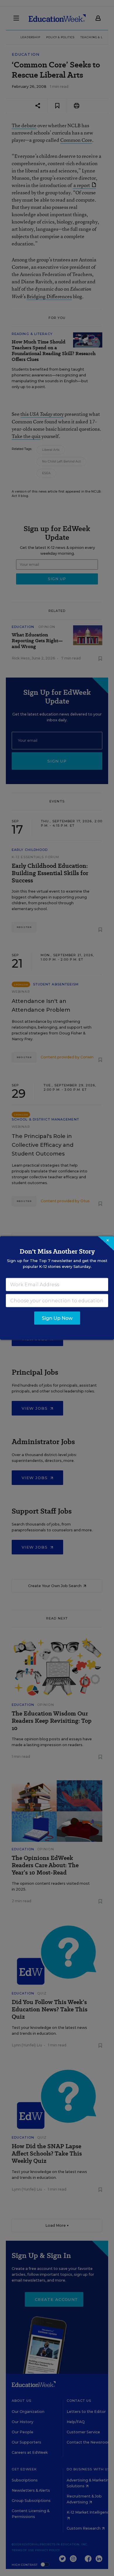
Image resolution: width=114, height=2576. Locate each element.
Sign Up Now (57, 1318)
